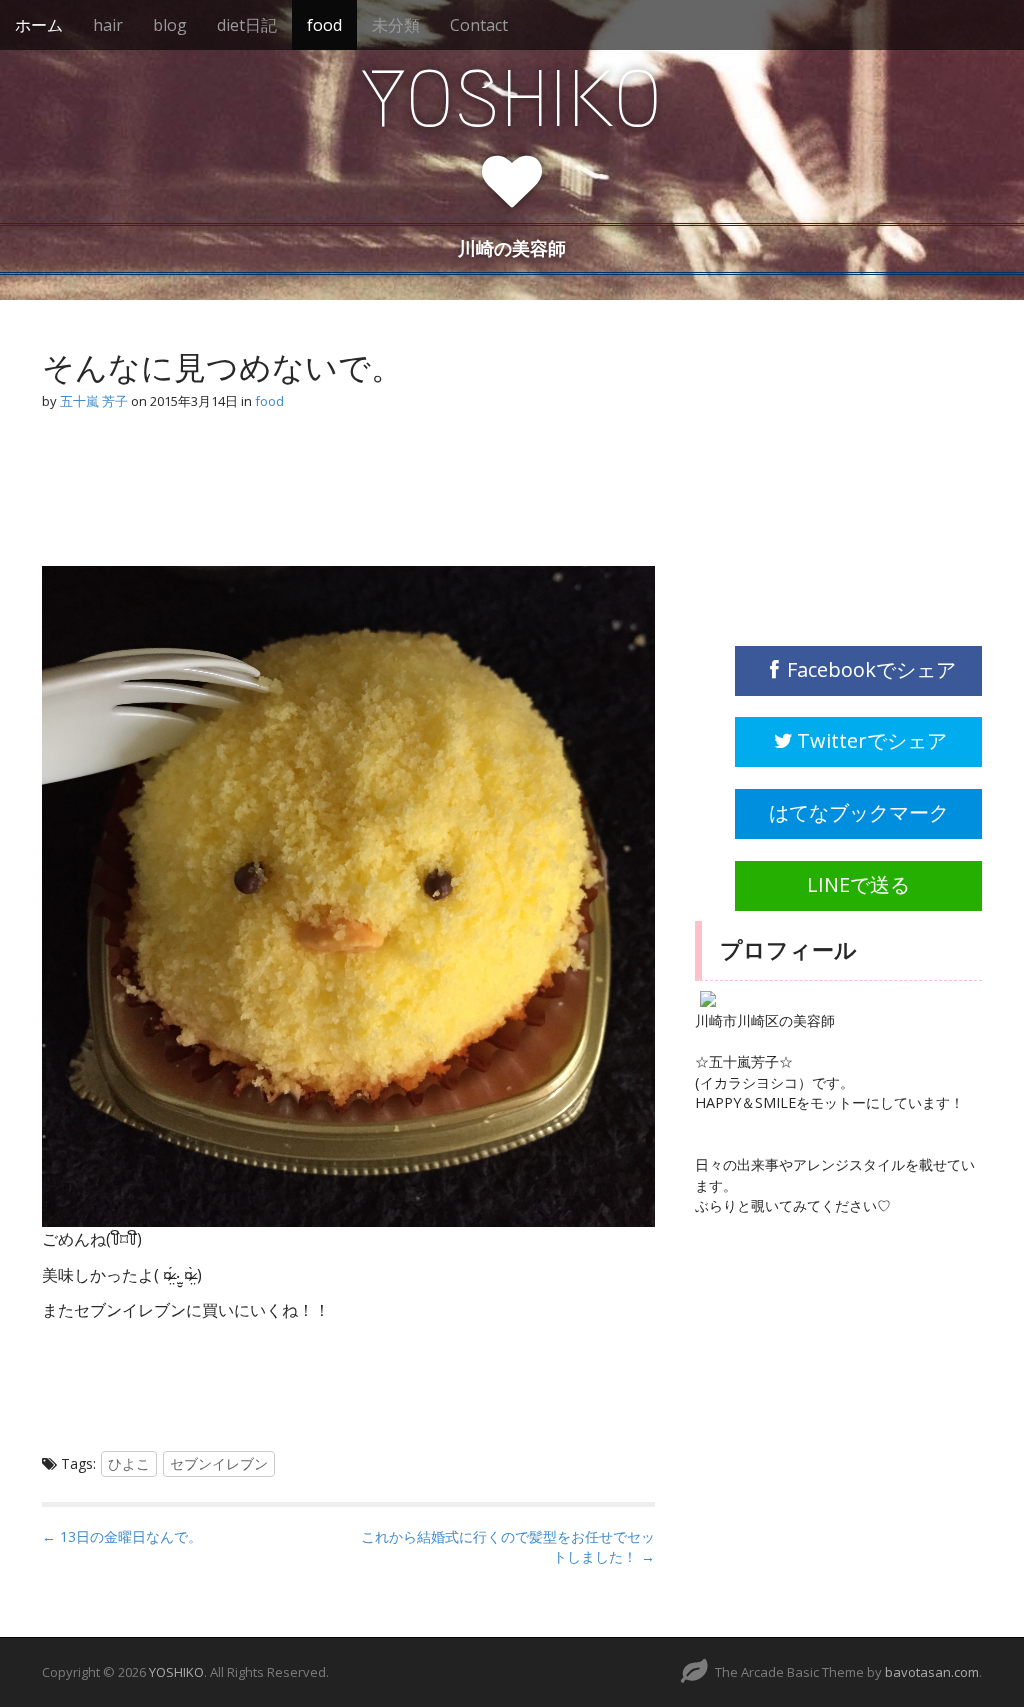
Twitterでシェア (872, 740)
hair (108, 25)
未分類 (396, 25)
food (324, 25)
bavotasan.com (932, 1672)
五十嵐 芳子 (94, 401)
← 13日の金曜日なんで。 (122, 1536)
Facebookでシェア (871, 669)
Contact (479, 25)
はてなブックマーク (859, 812)
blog (170, 25)
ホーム (39, 25)
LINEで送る (858, 884)
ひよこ (129, 1463)
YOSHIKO (512, 99)
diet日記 (247, 25)
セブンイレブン (219, 1463)
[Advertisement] (202, 498)
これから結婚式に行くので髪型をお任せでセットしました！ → (508, 1546)
